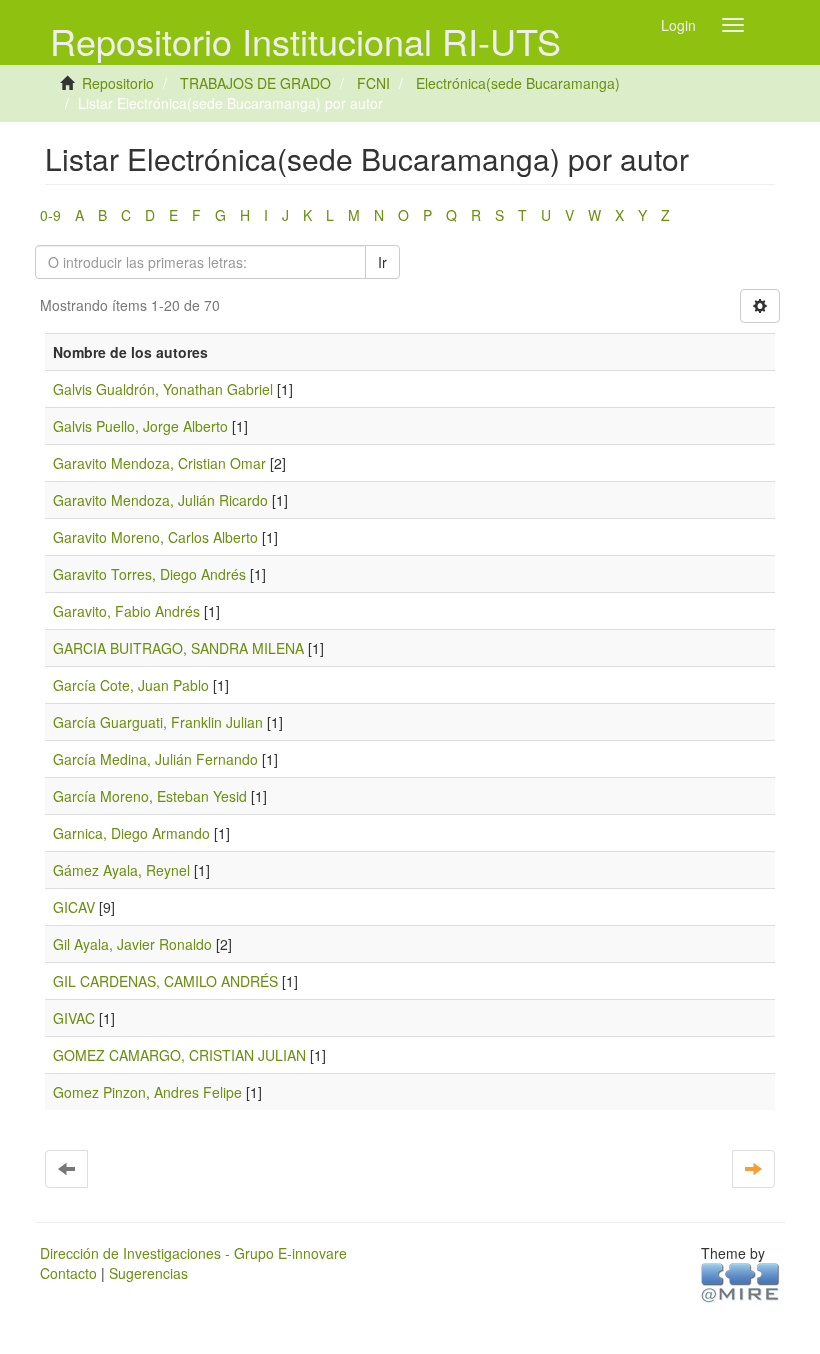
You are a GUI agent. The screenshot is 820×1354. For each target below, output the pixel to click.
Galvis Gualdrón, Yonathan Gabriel (163, 389)
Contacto (68, 1273)
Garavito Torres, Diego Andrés (149, 574)
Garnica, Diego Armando (131, 833)
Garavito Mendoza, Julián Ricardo (160, 500)
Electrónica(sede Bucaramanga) (518, 83)
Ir (382, 262)
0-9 (50, 215)
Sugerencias (148, 1273)
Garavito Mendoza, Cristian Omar (159, 463)
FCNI (373, 83)
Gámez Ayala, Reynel (121, 870)
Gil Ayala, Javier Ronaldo (132, 944)
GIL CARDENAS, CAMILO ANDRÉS (165, 981)
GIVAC (74, 1018)
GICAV (74, 907)
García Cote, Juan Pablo (131, 685)
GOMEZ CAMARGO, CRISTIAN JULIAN (179, 1055)
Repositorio (118, 83)
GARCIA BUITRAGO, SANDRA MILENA (178, 648)
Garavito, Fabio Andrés (126, 611)
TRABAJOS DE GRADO (255, 83)
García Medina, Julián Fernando (155, 759)
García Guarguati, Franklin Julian (158, 722)
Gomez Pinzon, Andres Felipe (147, 1092)
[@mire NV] (740, 1281)
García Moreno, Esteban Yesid (150, 796)
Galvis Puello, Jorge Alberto (140, 426)
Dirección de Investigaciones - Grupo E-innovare (193, 1253)
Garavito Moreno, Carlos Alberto (155, 537)
